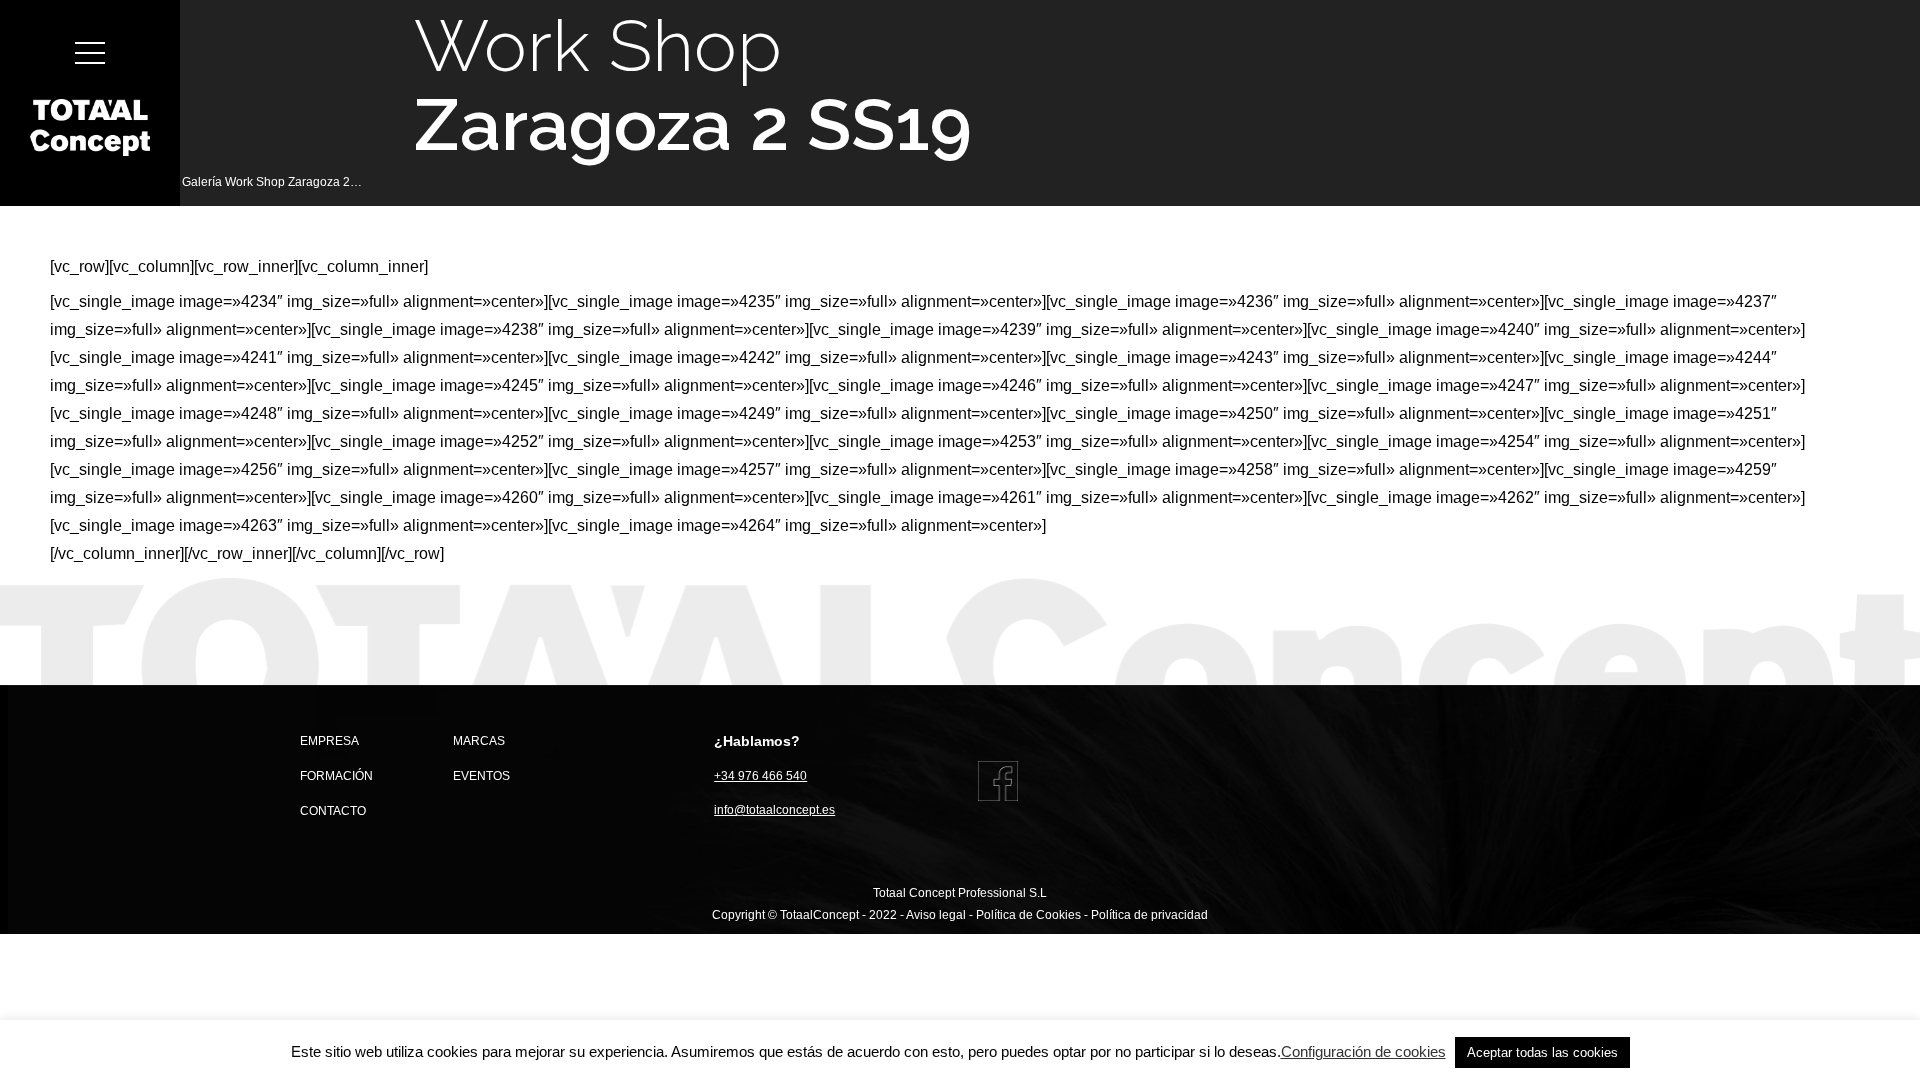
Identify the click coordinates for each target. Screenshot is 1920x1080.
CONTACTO (333, 811)
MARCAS (479, 741)
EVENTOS (481, 776)
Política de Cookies (1028, 915)
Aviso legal (936, 915)
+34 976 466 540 (760, 776)
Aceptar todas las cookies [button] (1542, 1052)
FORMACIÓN (336, 776)
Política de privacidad (1149, 915)
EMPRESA (329, 741)
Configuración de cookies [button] (1363, 1051)
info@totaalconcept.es (774, 810)
